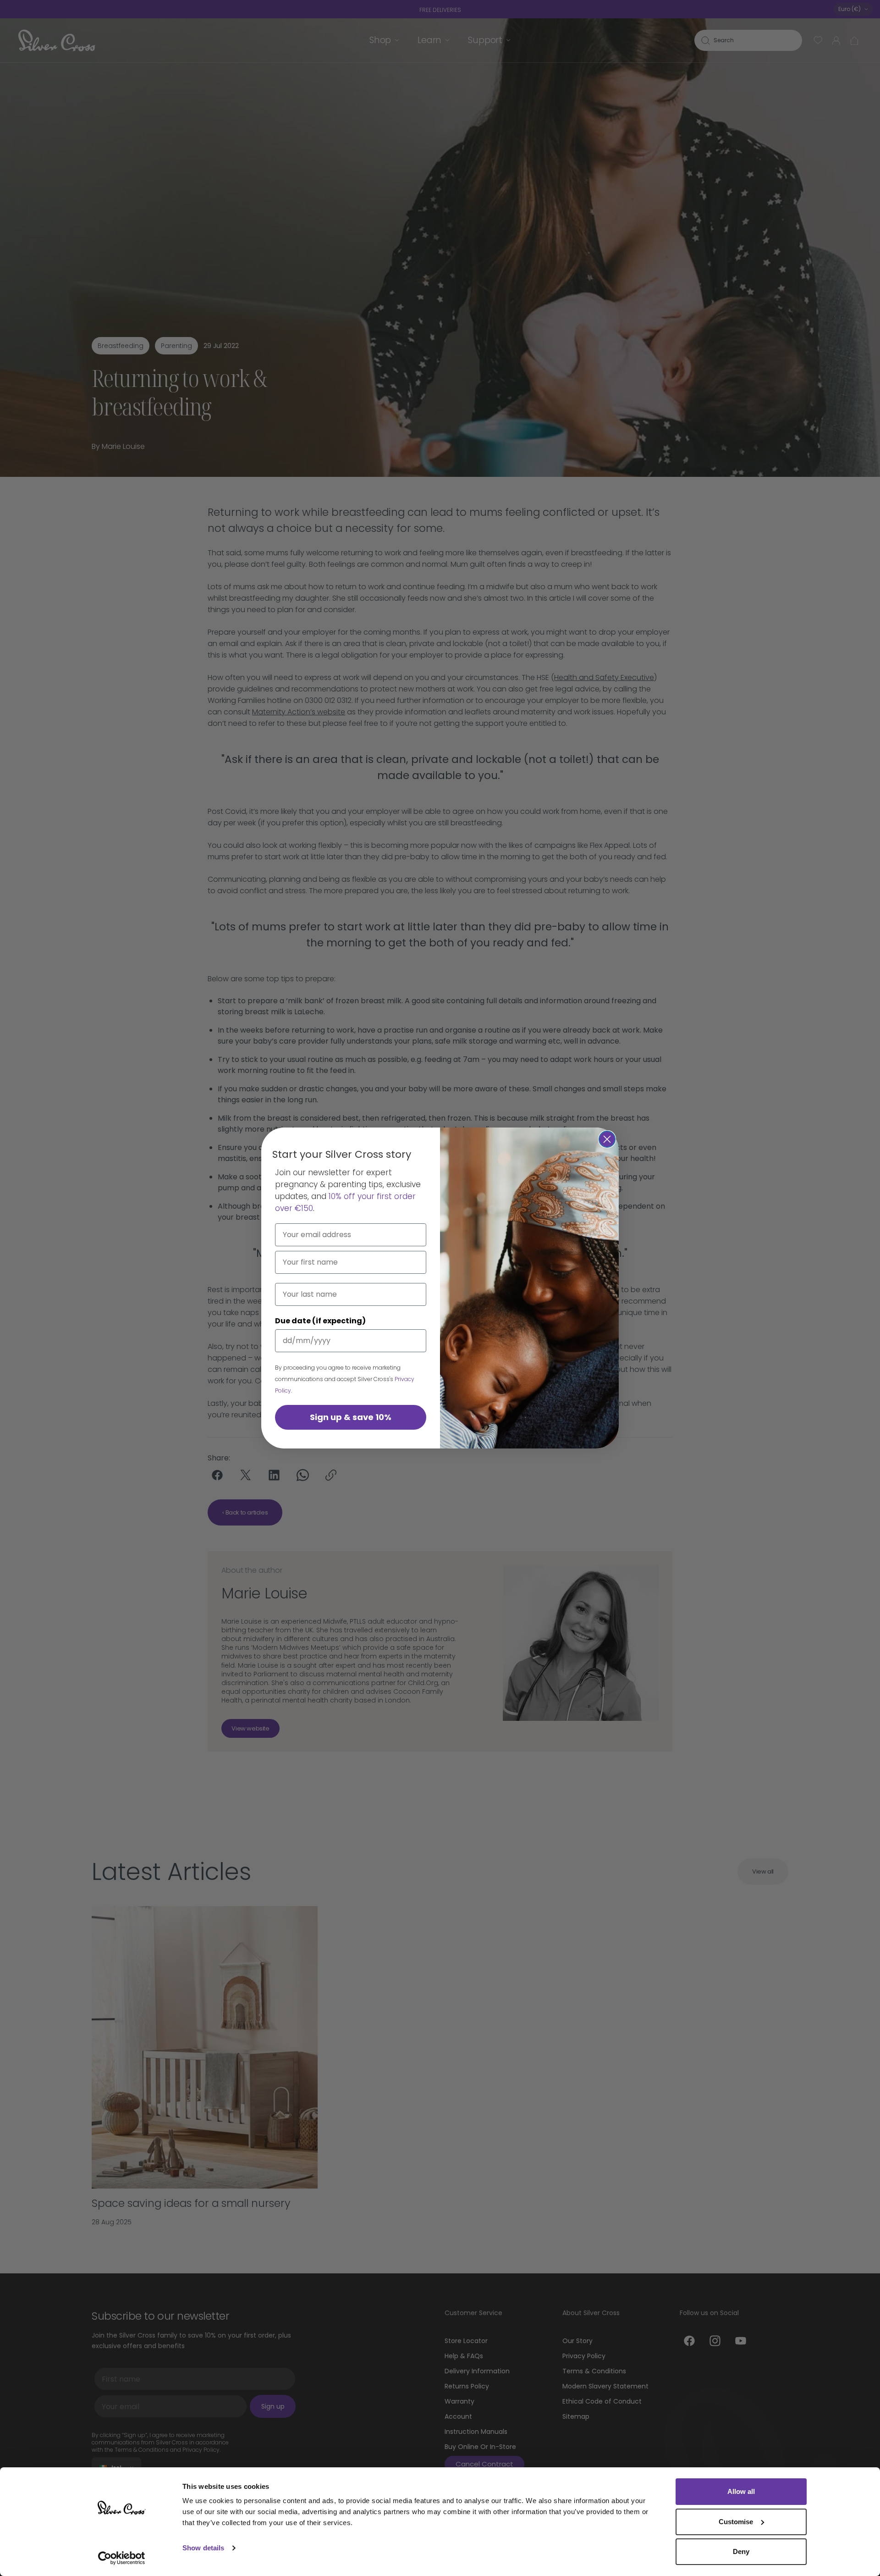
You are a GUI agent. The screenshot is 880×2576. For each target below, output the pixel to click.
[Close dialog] (607, 1139)
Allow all (741, 2491)
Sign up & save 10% (351, 1417)
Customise (736, 2522)
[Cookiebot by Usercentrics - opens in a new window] (122, 2558)
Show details (203, 2548)
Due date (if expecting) (320, 1321)
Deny (741, 2551)
